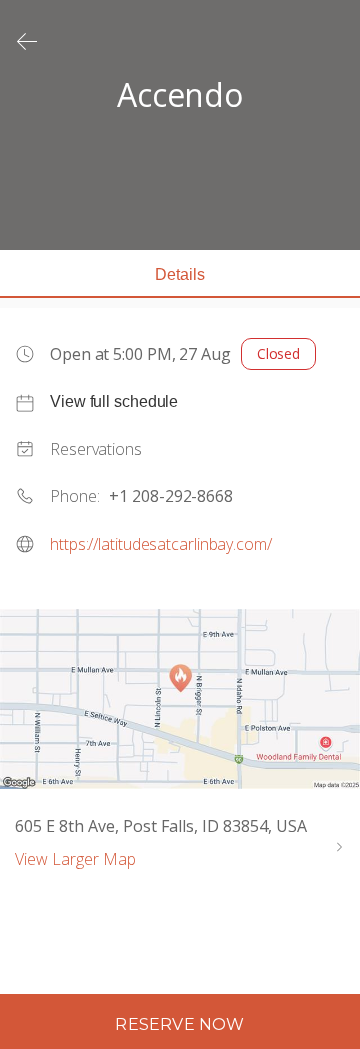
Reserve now (179, 1024)
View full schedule (114, 401)
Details (180, 274)
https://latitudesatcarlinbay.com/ (161, 544)
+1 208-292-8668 (171, 496)
